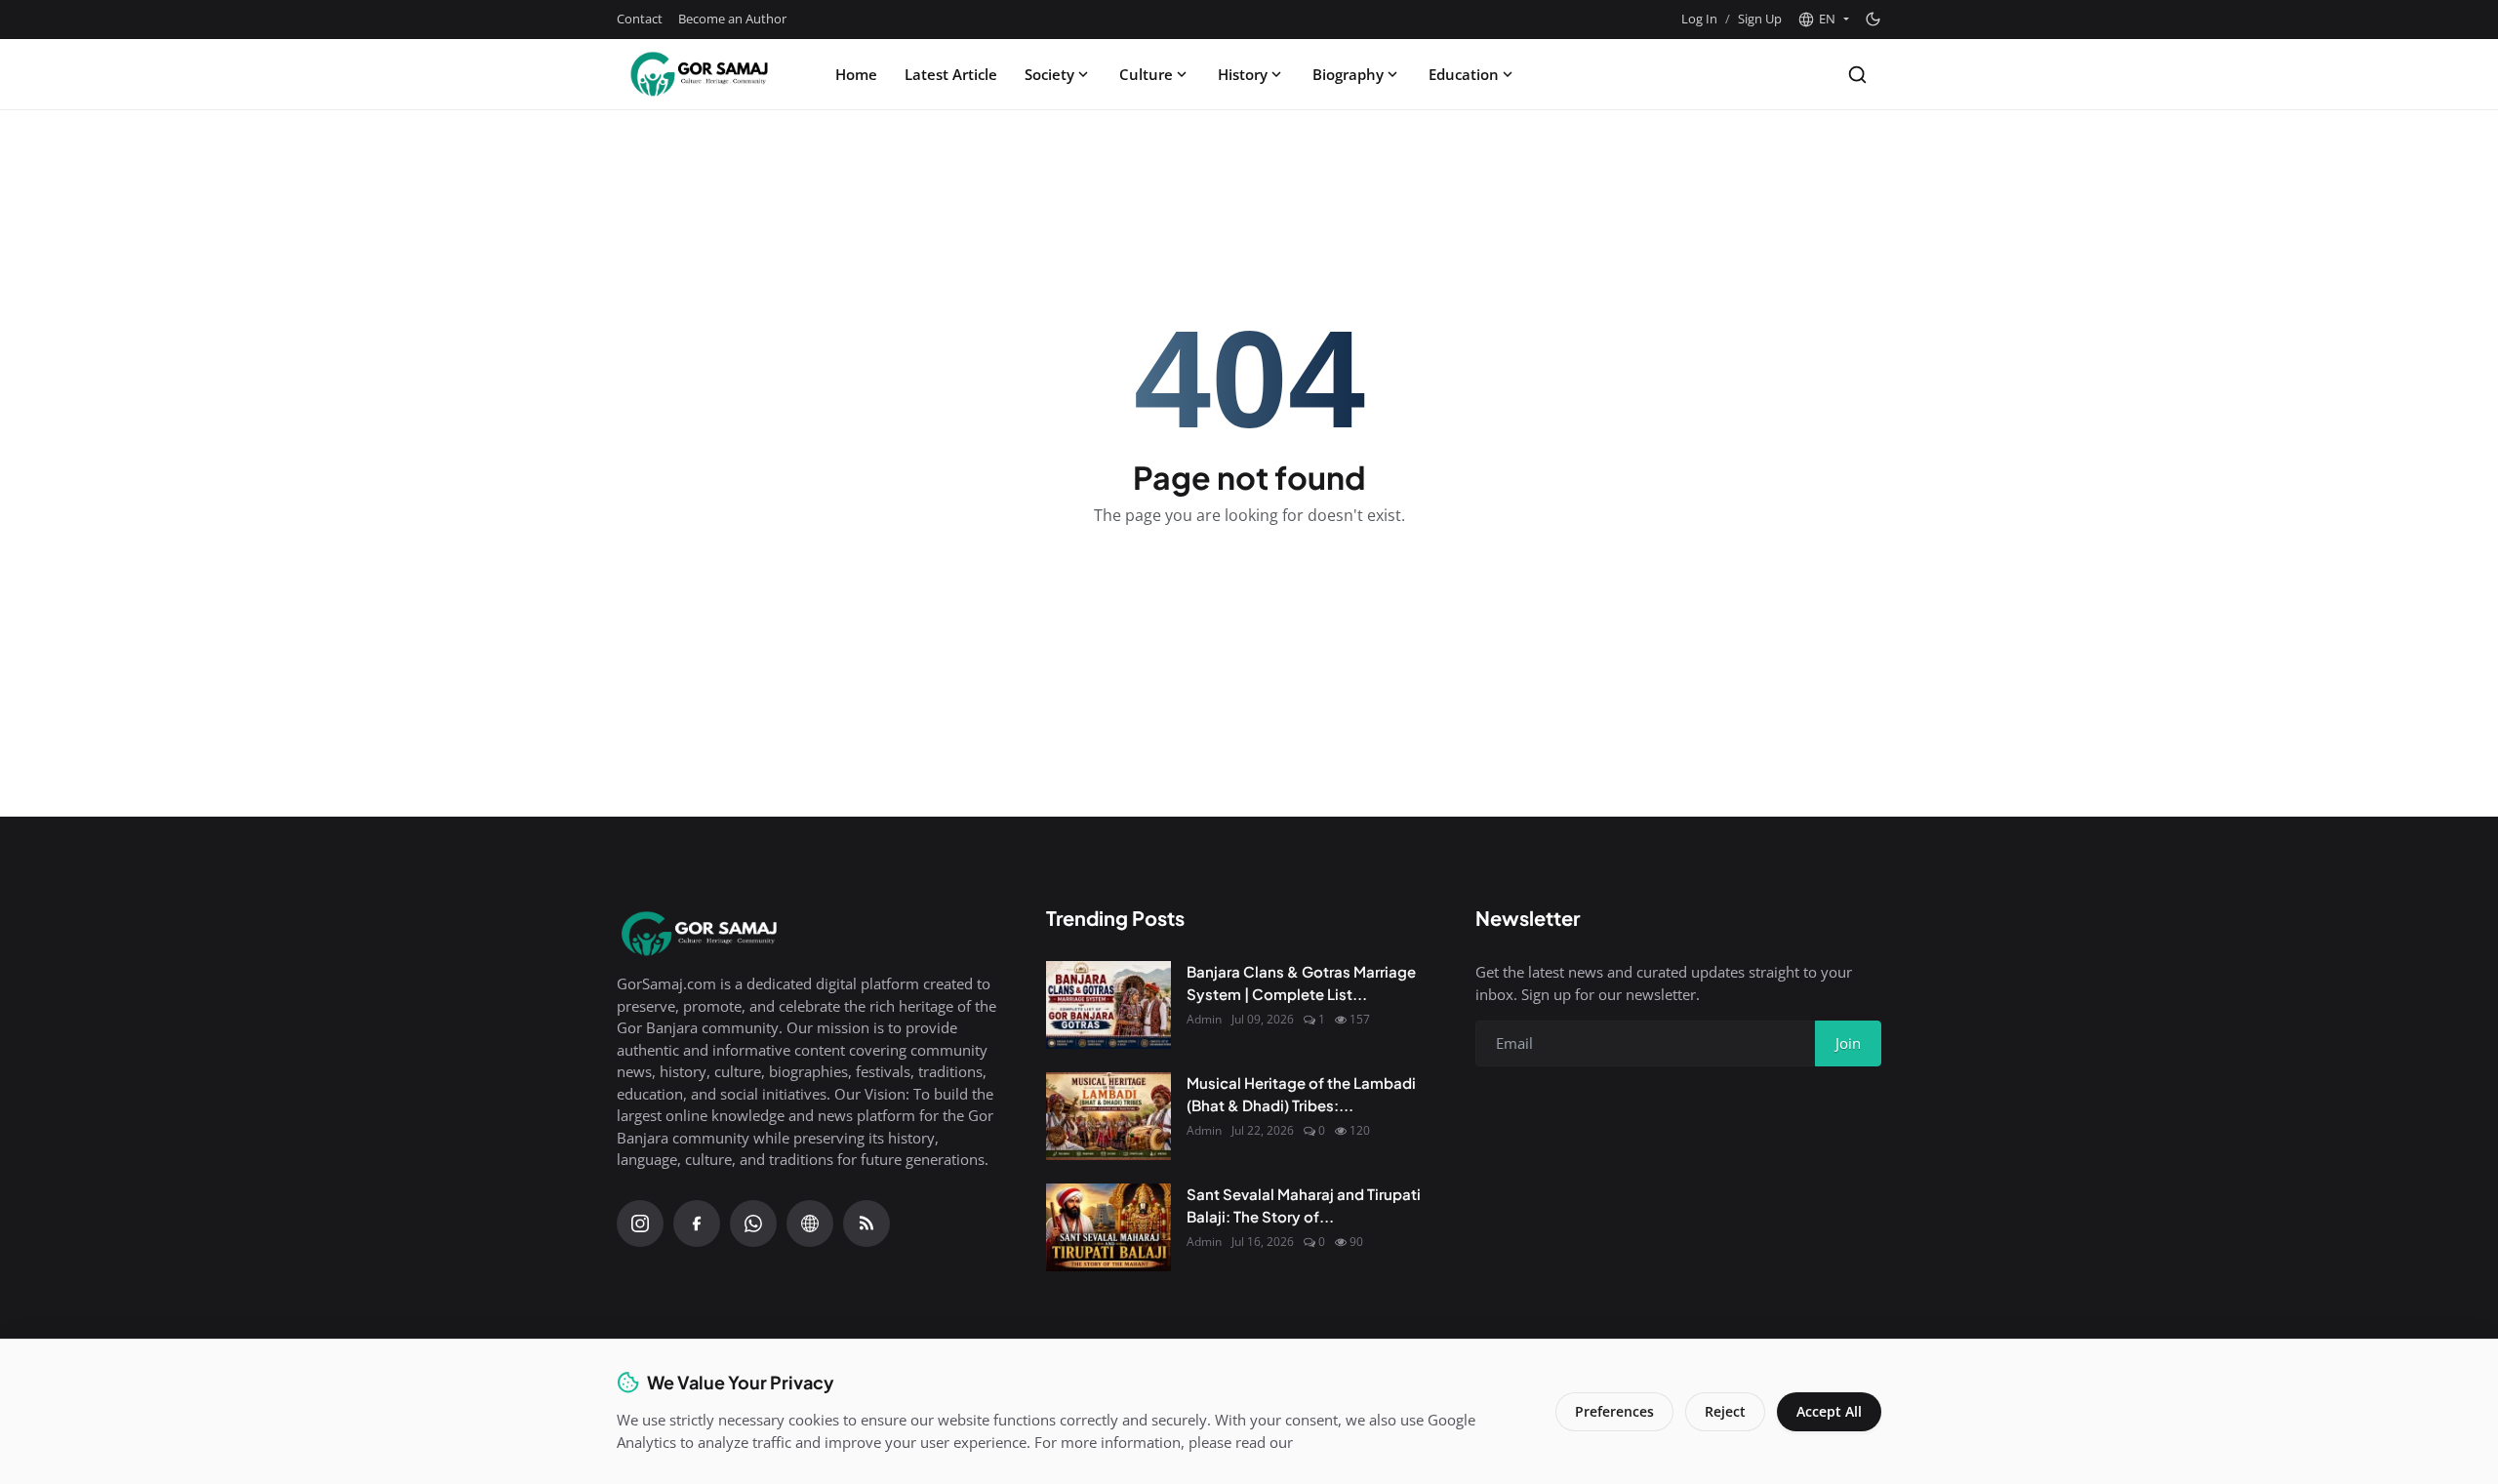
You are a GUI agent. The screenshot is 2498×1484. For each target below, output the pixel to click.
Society (1049, 74)
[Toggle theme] (1873, 19)
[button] (1823, 20)
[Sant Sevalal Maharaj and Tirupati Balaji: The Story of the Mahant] (1108, 1227)
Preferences (1614, 1411)
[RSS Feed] (866, 1223)
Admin (1204, 1019)
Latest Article (951, 74)
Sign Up (1760, 19)
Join (1848, 1043)
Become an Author (732, 19)
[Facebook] (697, 1223)
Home (856, 74)
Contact (640, 19)
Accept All (1829, 1411)
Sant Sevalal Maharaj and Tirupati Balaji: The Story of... (1304, 1205)
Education (1464, 74)
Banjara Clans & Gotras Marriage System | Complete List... (1301, 983)
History (1243, 74)
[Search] (1857, 75)
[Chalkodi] (810, 1223)
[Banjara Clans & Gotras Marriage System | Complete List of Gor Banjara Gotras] (1108, 1005)
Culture (1146, 74)
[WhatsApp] (753, 1223)
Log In (1699, 19)
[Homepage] (700, 74)
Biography (1348, 74)
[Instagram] (640, 1223)
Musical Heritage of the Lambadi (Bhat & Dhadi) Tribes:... (1301, 1094)
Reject (1725, 1411)
